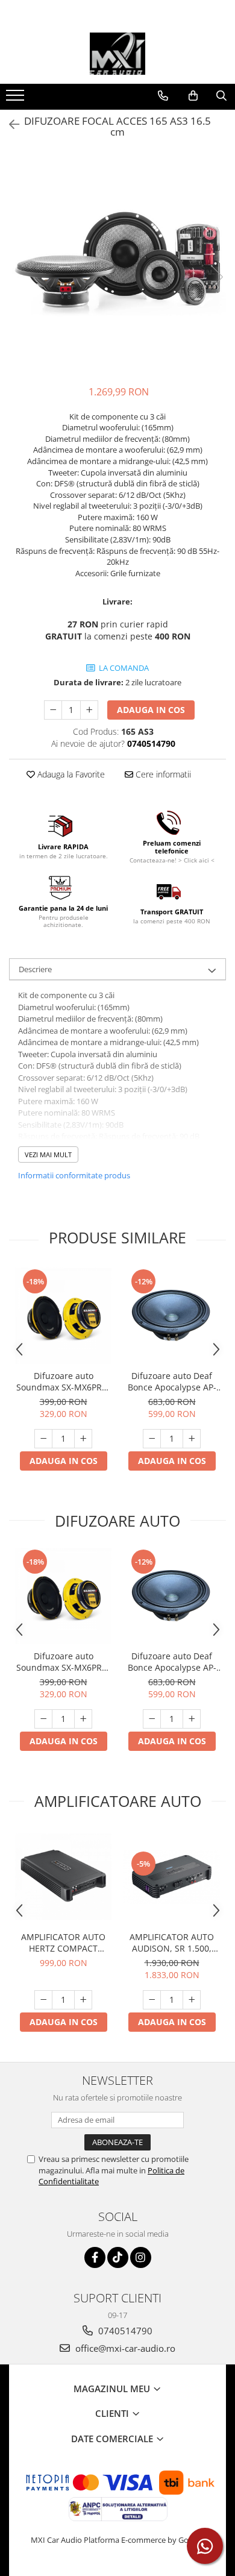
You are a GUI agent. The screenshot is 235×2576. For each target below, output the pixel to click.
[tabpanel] (117, 265)
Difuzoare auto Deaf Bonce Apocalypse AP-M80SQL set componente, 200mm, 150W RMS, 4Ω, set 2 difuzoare (172, 1381)
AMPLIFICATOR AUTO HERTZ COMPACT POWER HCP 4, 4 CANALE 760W (63, 1943)
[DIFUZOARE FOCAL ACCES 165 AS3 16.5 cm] (117, 265)
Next (216, 277)
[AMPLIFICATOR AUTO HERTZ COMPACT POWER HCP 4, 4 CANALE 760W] (63, 1877)
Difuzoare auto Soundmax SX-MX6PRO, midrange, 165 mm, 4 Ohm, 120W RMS (64, 1381)
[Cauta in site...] (221, 96)
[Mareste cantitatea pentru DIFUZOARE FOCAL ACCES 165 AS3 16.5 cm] (89, 710)
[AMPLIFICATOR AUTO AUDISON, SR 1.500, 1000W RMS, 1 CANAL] (172, 1877)
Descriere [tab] (35, 969)
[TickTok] (118, 2257)
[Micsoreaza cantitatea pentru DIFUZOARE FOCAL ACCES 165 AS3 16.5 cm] (53, 710)
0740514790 (124, 2331)
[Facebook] (95, 2257)
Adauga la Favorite (70, 774)
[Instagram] (141, 2257)
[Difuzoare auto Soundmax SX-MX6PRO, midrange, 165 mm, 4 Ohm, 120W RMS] (63, 1316)
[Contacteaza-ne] (163, 96)
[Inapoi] (9, 124)
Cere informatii (162, 774)
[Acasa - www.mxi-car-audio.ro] (117, 54)
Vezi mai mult (48, 1154)
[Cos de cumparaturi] (193, 96)
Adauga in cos (151, 710)
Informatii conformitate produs (74, 1175)
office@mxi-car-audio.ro (124, 2348)
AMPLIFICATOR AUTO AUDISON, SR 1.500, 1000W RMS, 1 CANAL (172, 1943)
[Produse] (17, 99)
